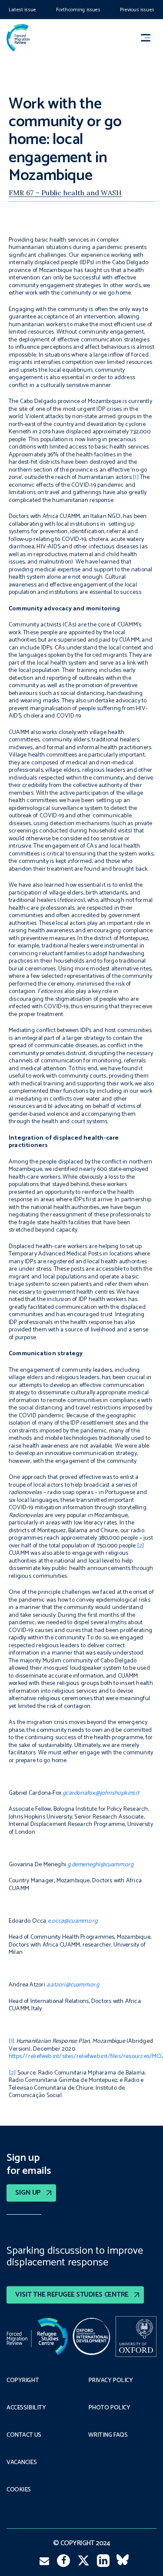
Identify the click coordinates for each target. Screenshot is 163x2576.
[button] (150, 38)
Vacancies (22, 2463)
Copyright (23, 2381)
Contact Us (24, 2435)
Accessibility (26, 2408)
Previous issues (137, 10)
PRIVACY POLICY (111, 2381)
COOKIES (19, 2490)
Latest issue (22, 10)
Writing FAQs (108, 2435)
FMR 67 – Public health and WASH (65, 193)
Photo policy (109, 2408)
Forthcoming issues (78, 10)
